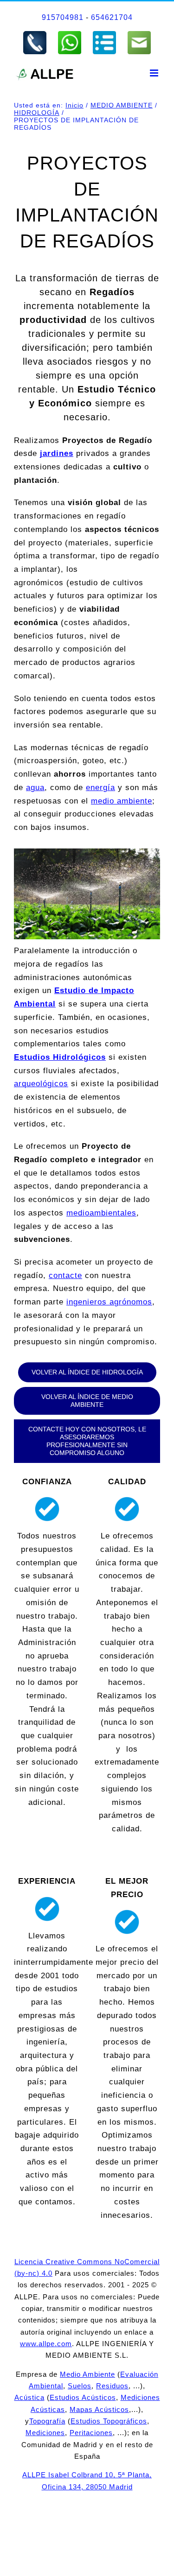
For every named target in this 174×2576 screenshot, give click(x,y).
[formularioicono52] (104, 34)
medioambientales (101, 1213)
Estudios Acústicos (83, 2397)
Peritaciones (91, 2433)
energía (100, 788)
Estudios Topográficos (109, 2421)
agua (35, 788)
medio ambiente (122, 801)
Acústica (29, 2397)
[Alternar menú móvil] (155, 73)
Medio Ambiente (87, 2374)
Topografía (47, 2421)
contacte (65, 1275)
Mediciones (45, 2433)
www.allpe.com (46, 2344)
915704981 (63, 17)
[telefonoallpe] (35, 34)
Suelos (80, 2386)
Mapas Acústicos (99, 2409)
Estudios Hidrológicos (60, 1057)
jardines (57, 453)
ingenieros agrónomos (109, 1302)
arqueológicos (41, 1084)
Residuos (112, 2386)
